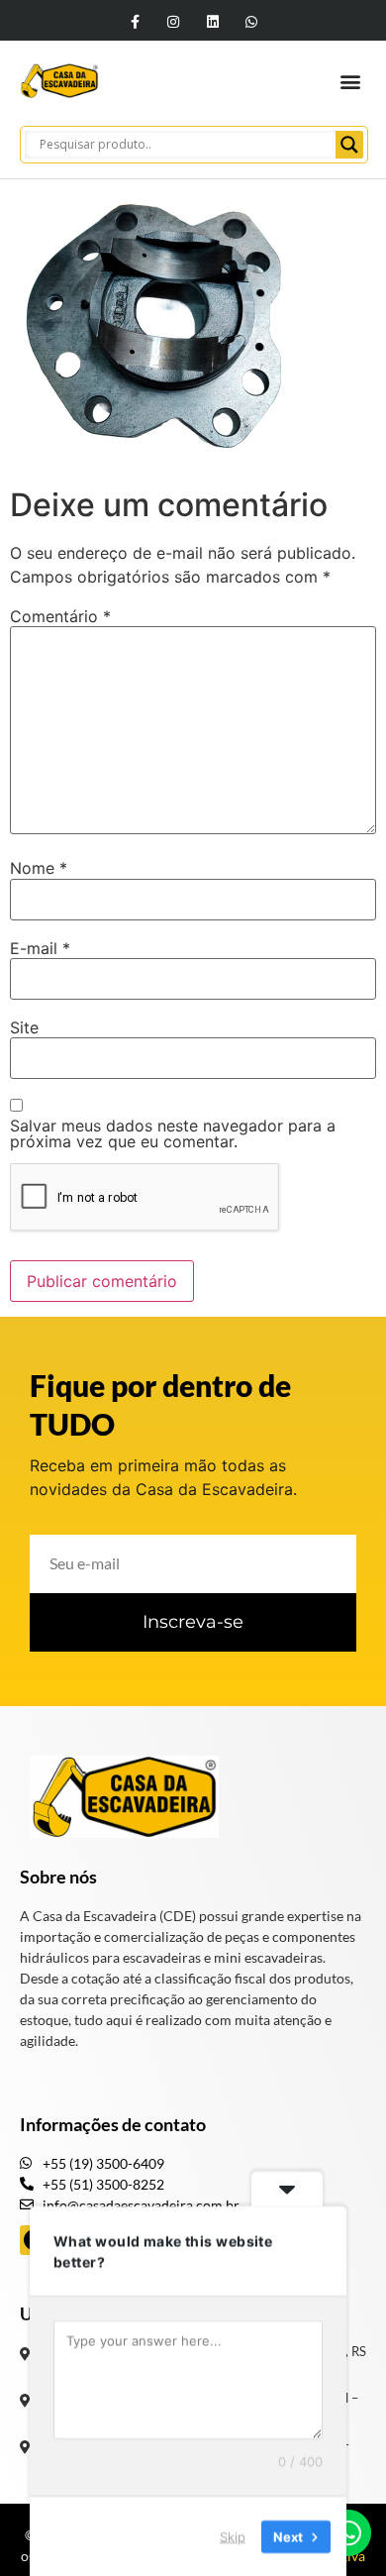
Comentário (60, 616)
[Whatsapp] (251, 21)
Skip (233, 2535)
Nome (39, 868)
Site (24, 1027)
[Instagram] (174, 21)
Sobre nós (58, 1877)
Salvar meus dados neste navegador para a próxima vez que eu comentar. (173, 1133)
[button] (350, 81)
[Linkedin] (212, 21)
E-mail (40, 948)
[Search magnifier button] (349, 145)
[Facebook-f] (135, 21)
